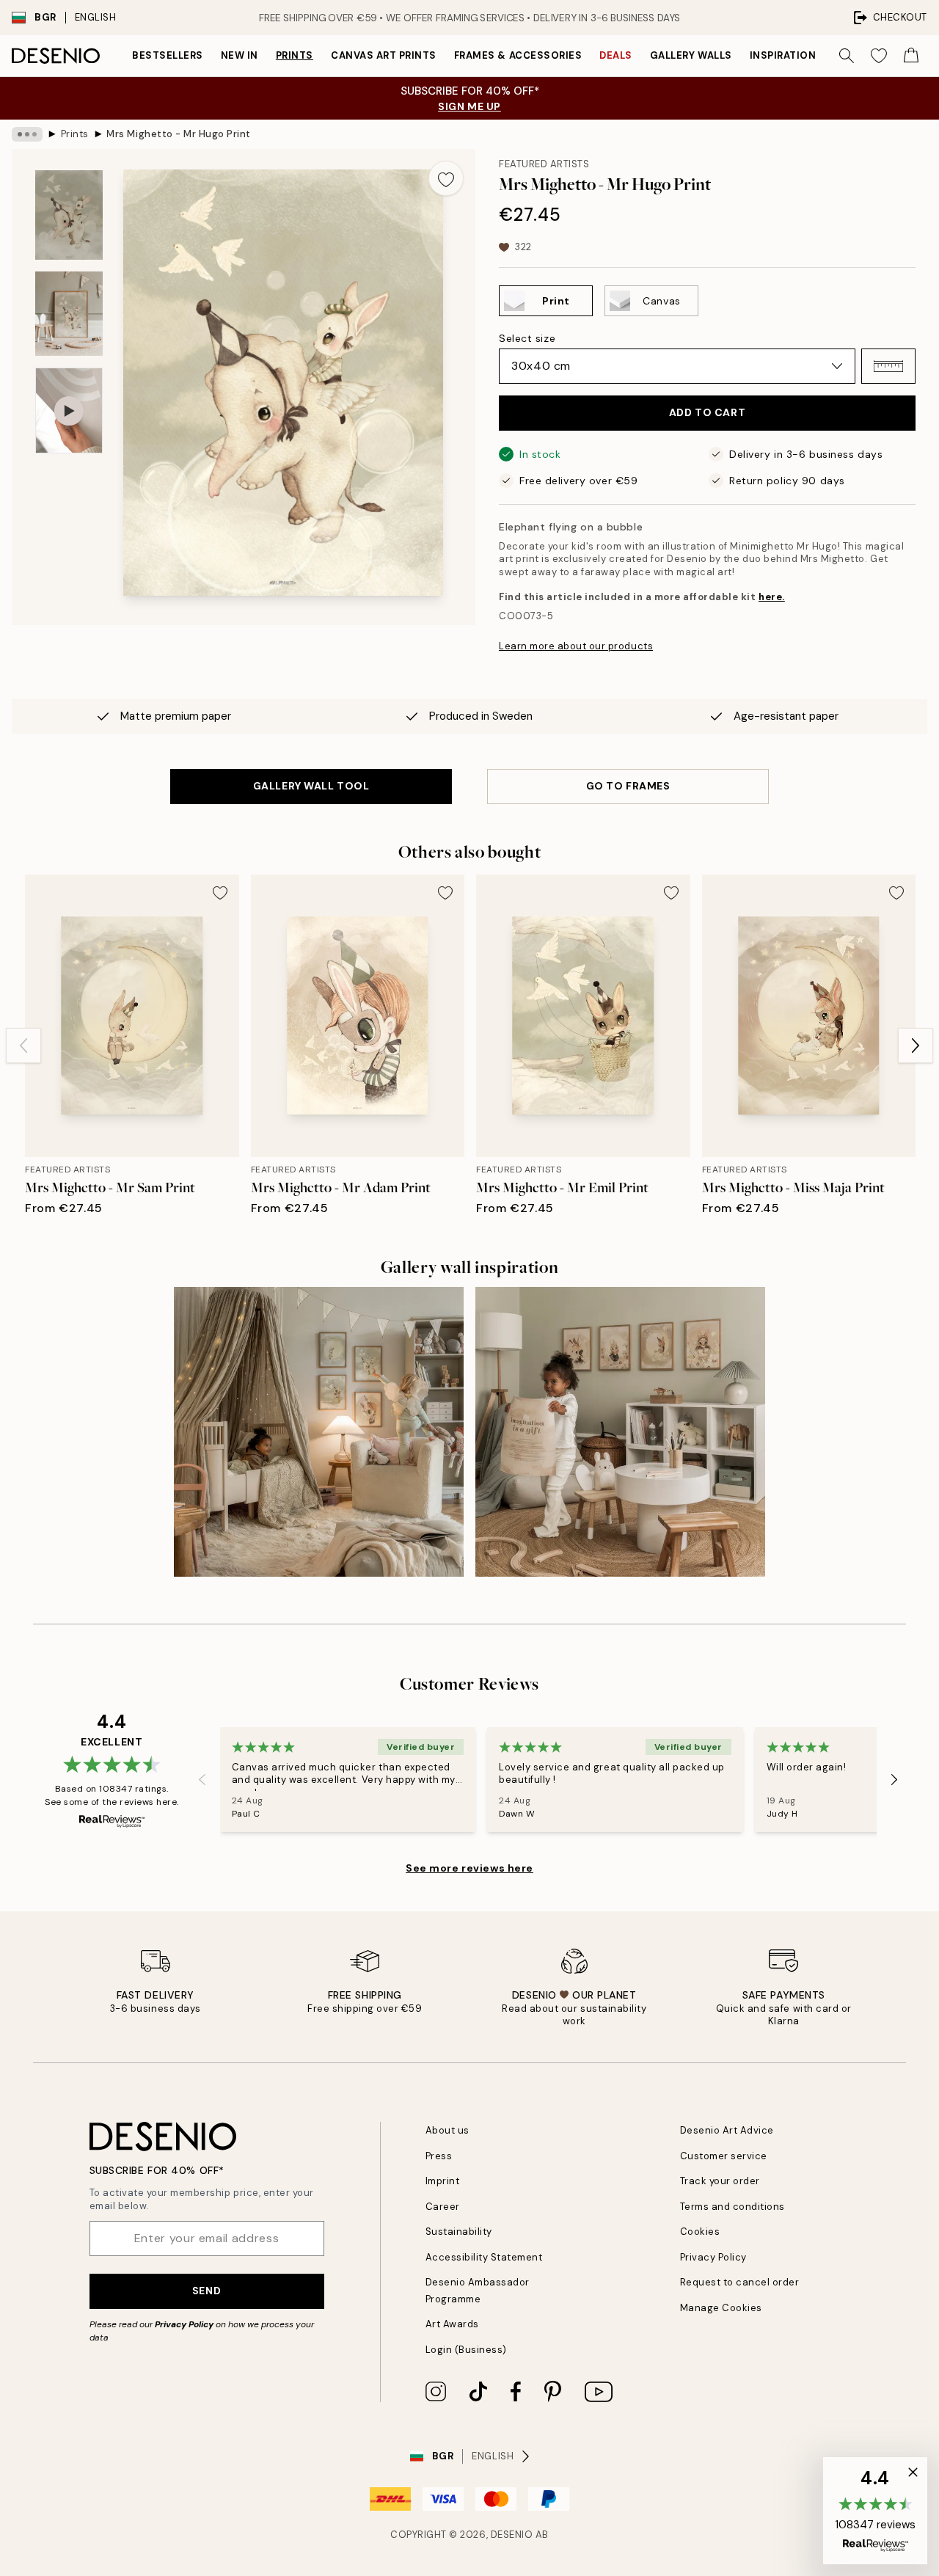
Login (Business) (466, 2350)
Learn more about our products (576, 646)
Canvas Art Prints (384, 55)
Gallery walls (691, 55)
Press (439, 2156)
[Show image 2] (69, 314)
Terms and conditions (732, 2207)
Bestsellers (168, 55)
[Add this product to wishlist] (446, 178)
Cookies (700, 2232)
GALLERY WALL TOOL (311, 786)
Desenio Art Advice (727, 2130)
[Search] (847, 56)
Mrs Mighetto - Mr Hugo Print (179, 134)
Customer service (724, 2156)
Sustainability (459, 2232)
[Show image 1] (69, 215)
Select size (527, 338)
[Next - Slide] (916, 1046)
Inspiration (783, 55)
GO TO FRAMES (628, 786)
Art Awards (452, 2324)
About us (447, 2130)
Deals (616, 55)
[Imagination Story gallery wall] (620, 1432)
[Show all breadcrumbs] (27, 134)
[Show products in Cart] (911, 56)
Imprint (443, 2181)
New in (240, 55)
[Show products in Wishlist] (879, 56)
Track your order (720, 2181)
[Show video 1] (69, 411)
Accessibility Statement (484, 2257)
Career (443, 2207)
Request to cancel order (740, 2282)
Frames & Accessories (518, 55)
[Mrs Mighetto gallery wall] (319, 1432)
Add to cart (707, 412)
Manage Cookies (721, 2308)
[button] (888, 366)
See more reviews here (469, 1868)
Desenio (512, 2535)
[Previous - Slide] (23, 1046)
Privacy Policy (184, 2324)
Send (207, 2291)
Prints (295, 55)
